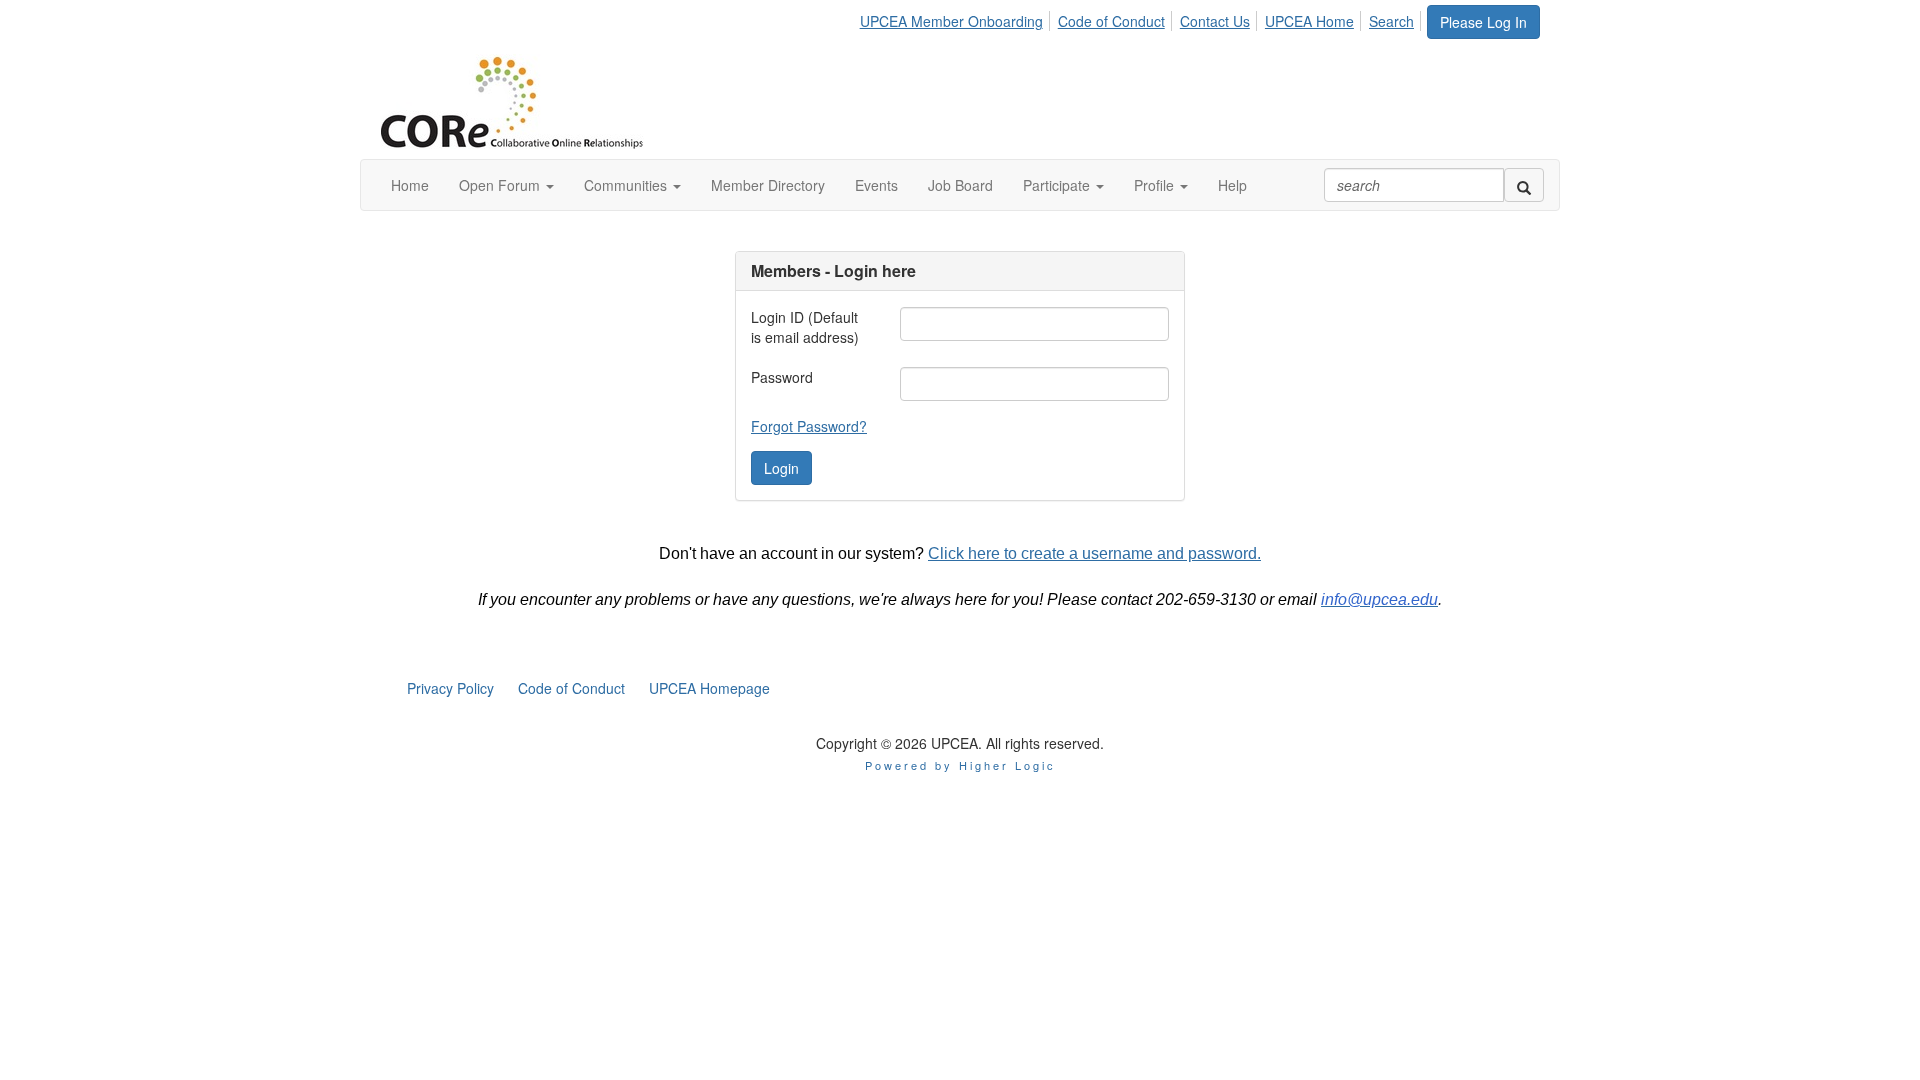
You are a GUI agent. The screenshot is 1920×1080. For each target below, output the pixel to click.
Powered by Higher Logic (960, 765)
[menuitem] (957, 18)
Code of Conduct (1111, 21)
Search (1391, 21)
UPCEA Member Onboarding (951, 21)
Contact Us (1215, 21)
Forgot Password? (809, 426)
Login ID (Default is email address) (805, 327)
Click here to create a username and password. (1094, 553)
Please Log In (1483, 22)
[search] (1524, 185)
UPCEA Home (1309, 21)
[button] (506, 185)
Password (782, 377)
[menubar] (1142, 18)
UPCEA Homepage (709, 688)
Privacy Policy (450, 688)
